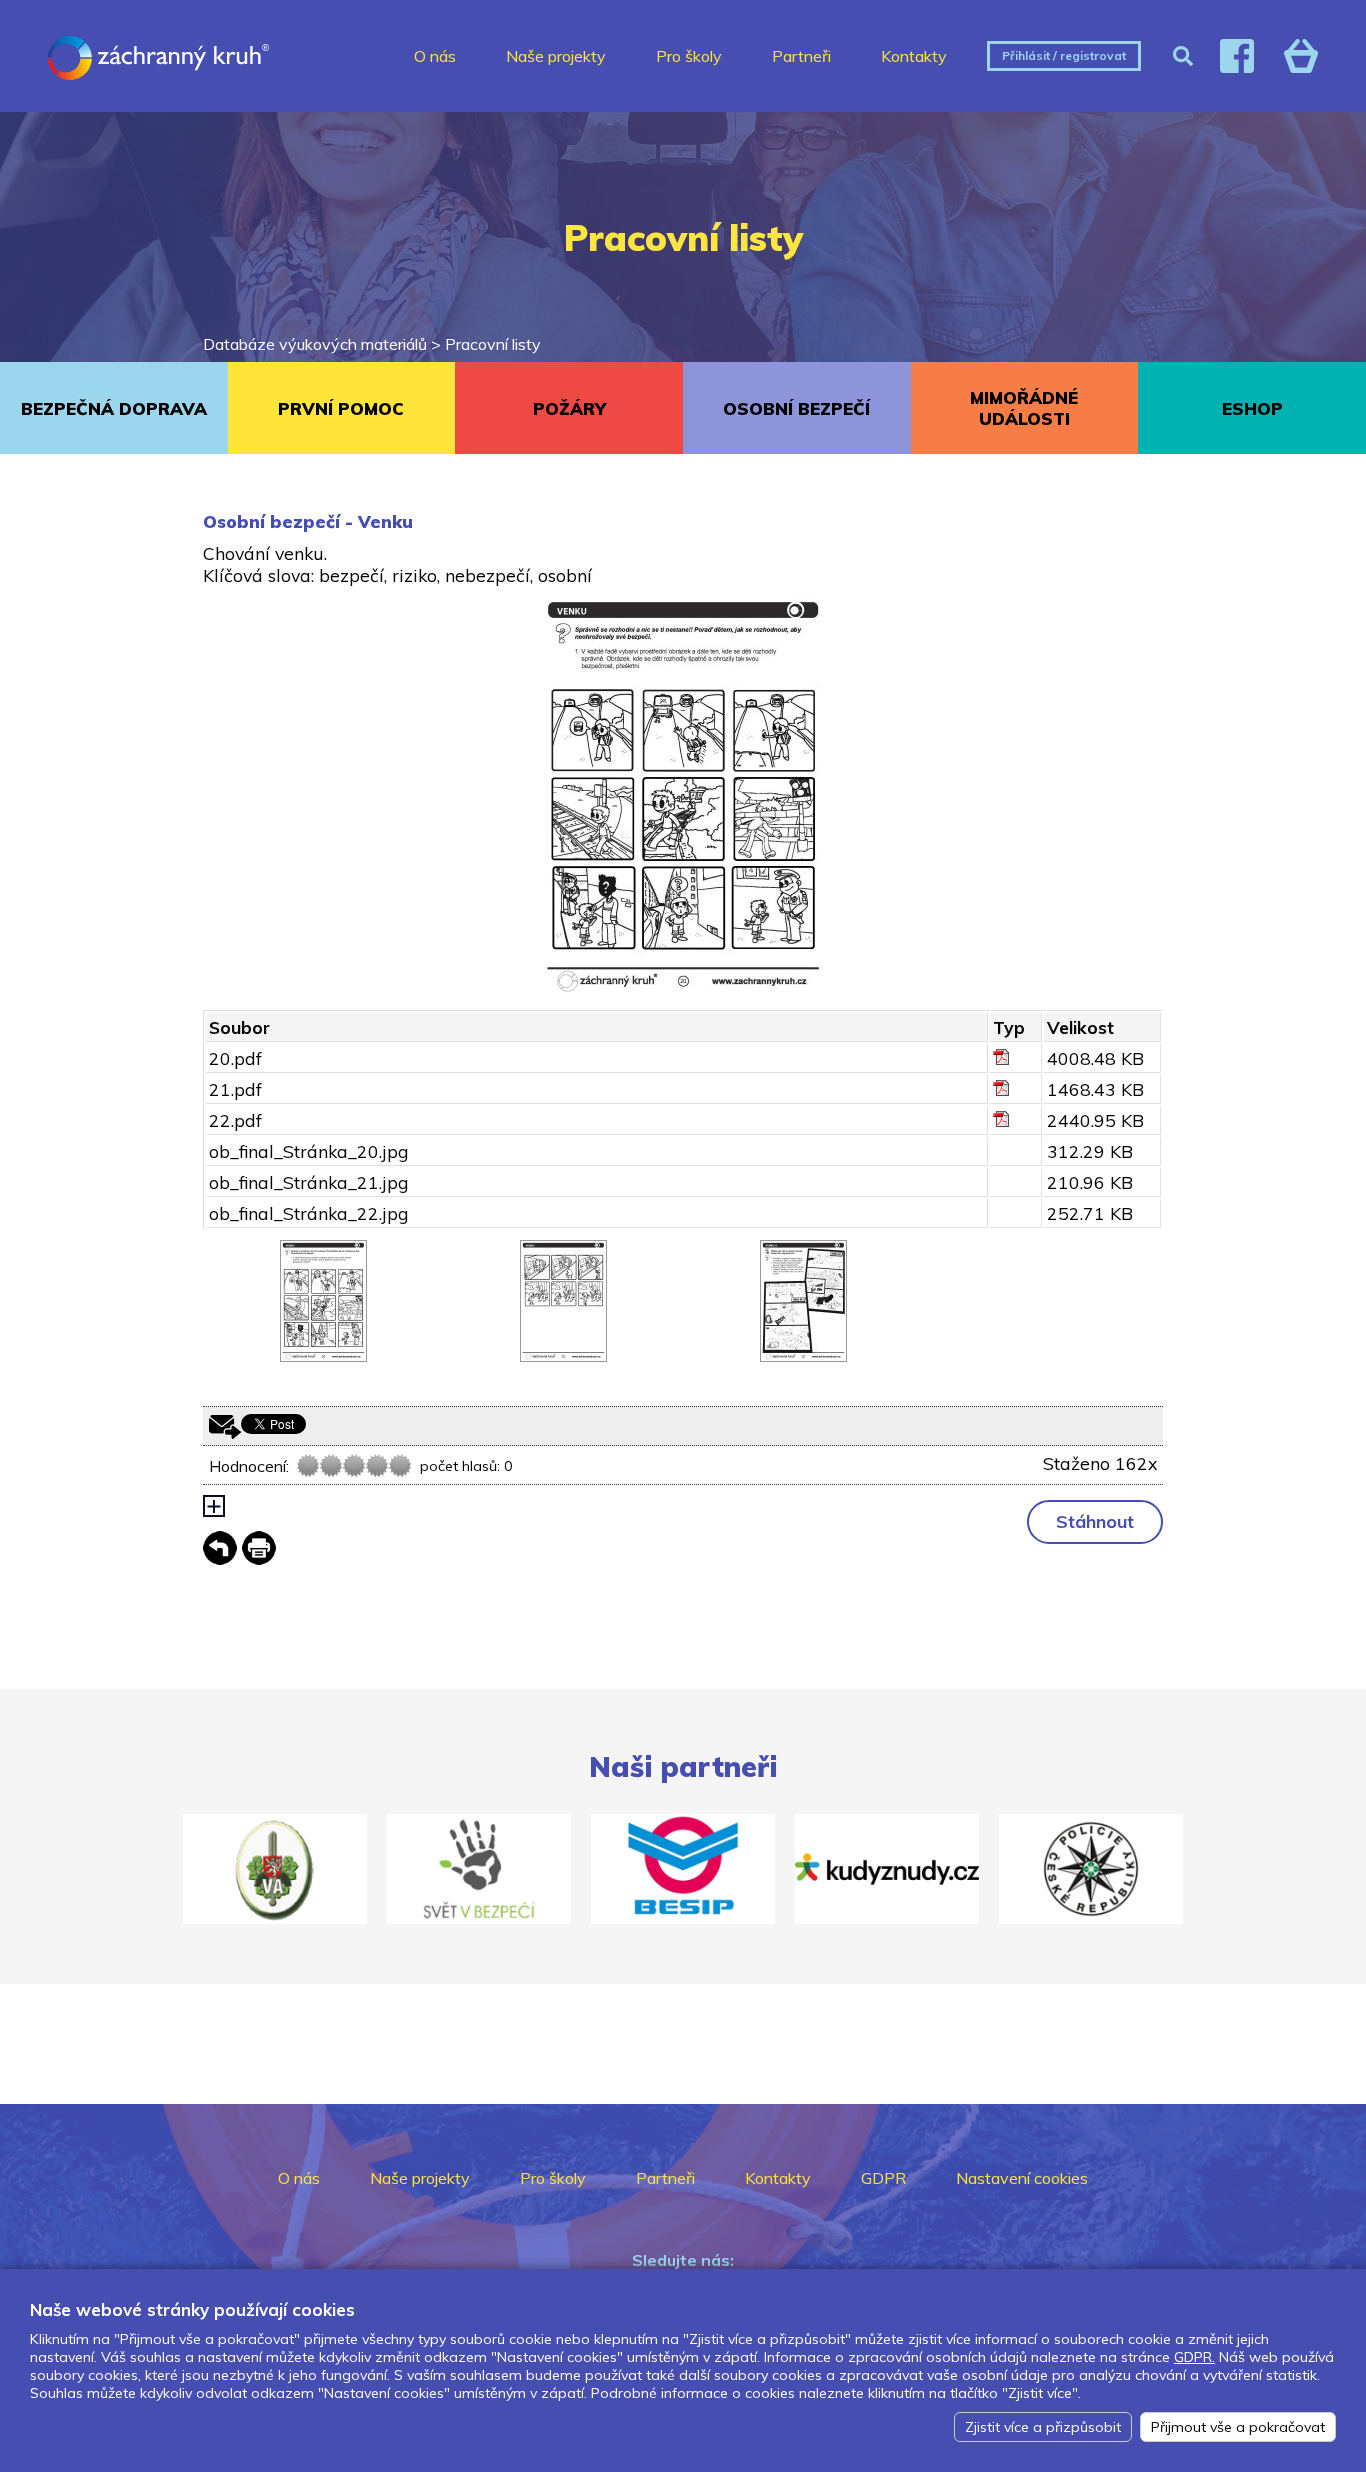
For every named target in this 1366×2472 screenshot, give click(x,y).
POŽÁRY (569, 408)
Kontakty (914, 56)
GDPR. (1194, 2357)
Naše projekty (556, 56)
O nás (435, 56)
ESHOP (1252, 408)
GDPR (883, 2178)
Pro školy (689, 56)
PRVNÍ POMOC (341, 408)
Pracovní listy (493, 344)
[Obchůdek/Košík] (1301, 56)
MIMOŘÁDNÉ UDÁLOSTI (1024, 408)
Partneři (801, 56)
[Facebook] (1237, 56)
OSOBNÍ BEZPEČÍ (796, 408)
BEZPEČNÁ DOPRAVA (114, 408)
